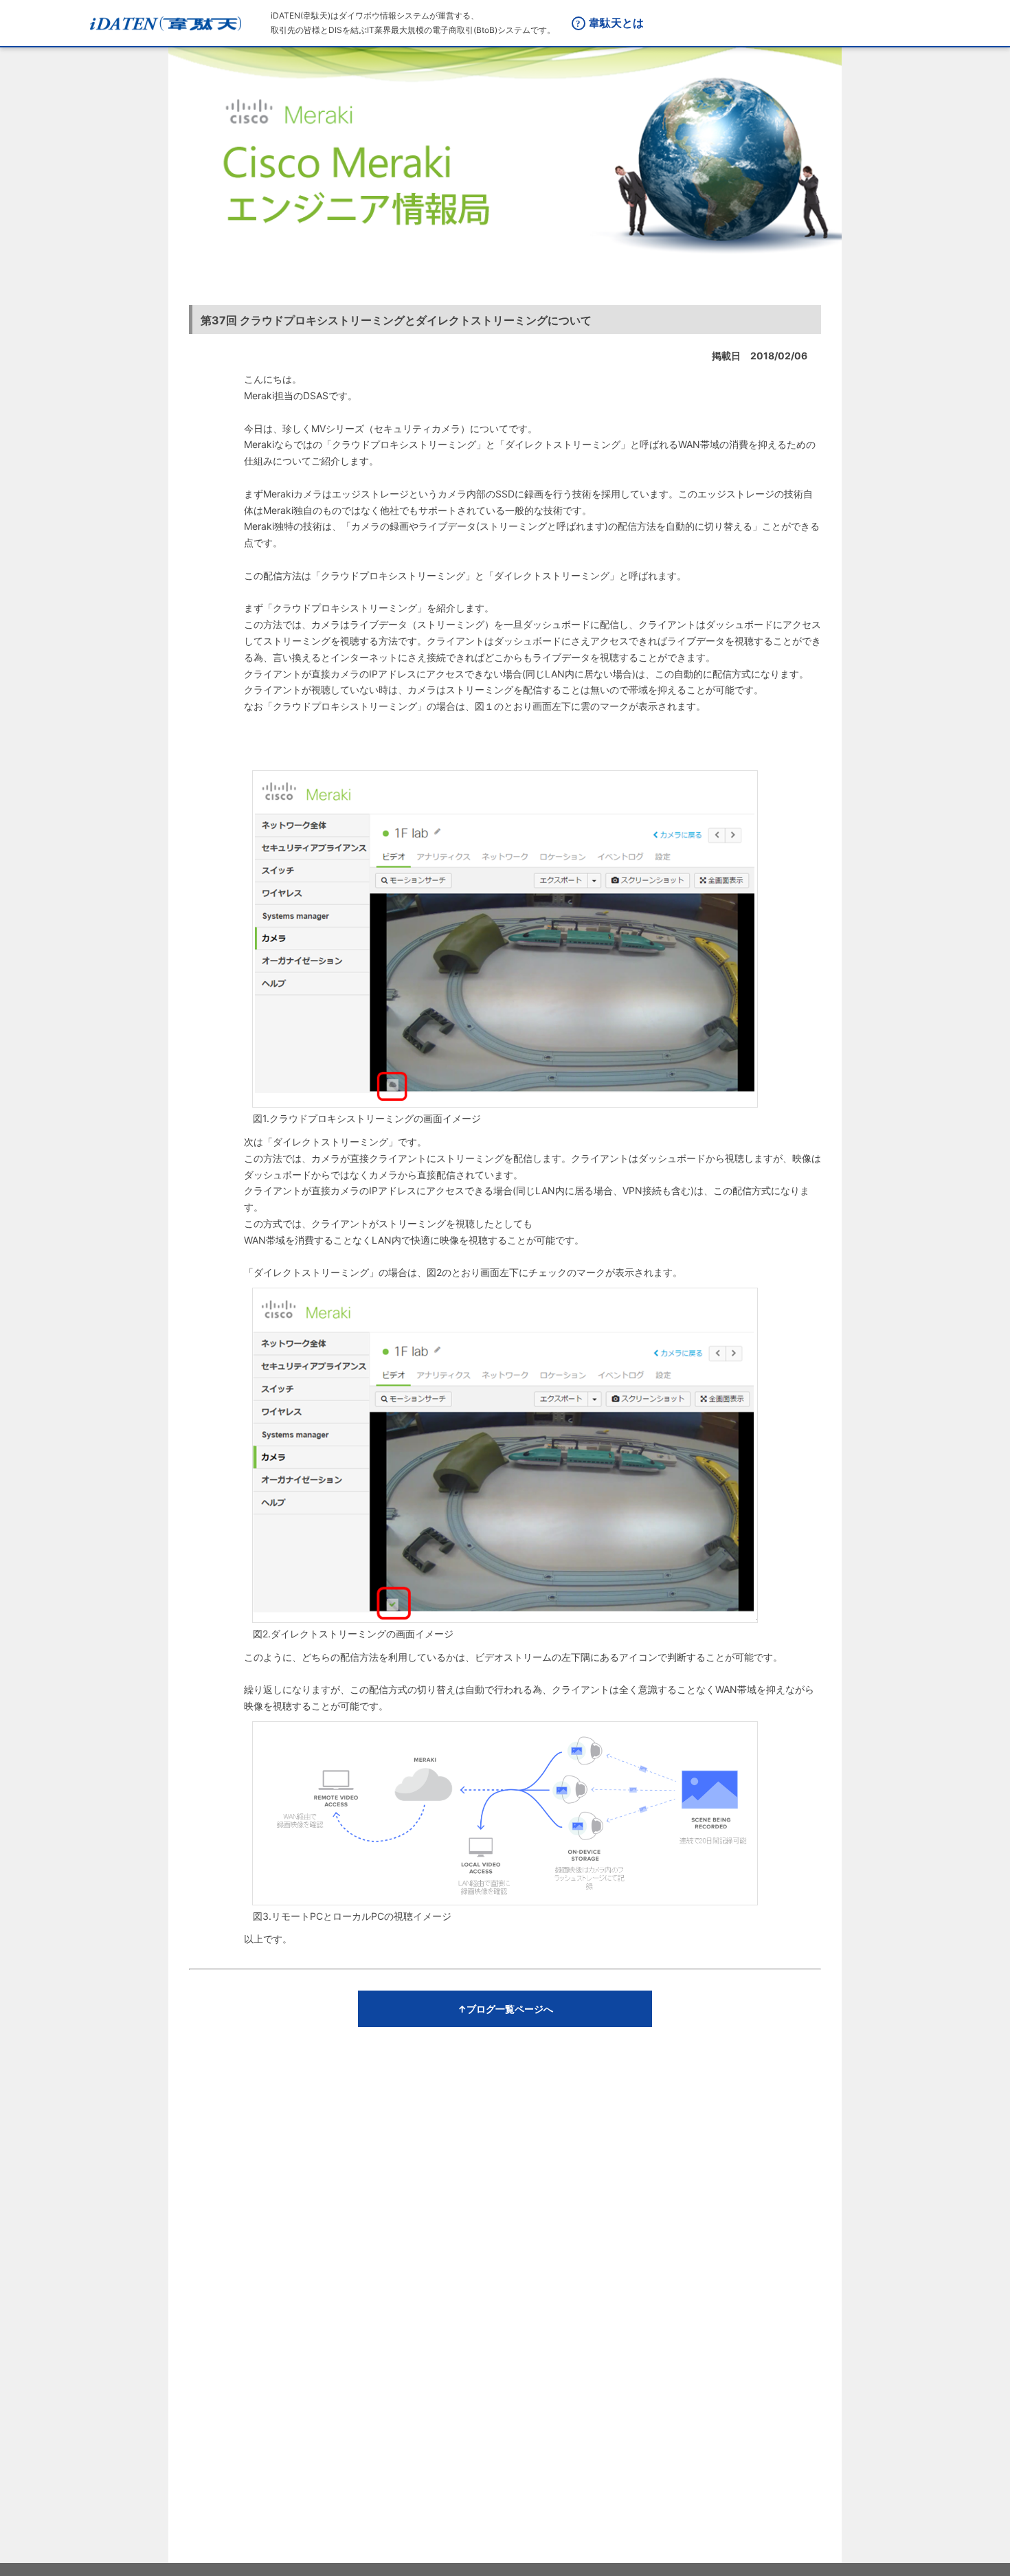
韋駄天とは (616, 23)
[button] (505, 2009)
